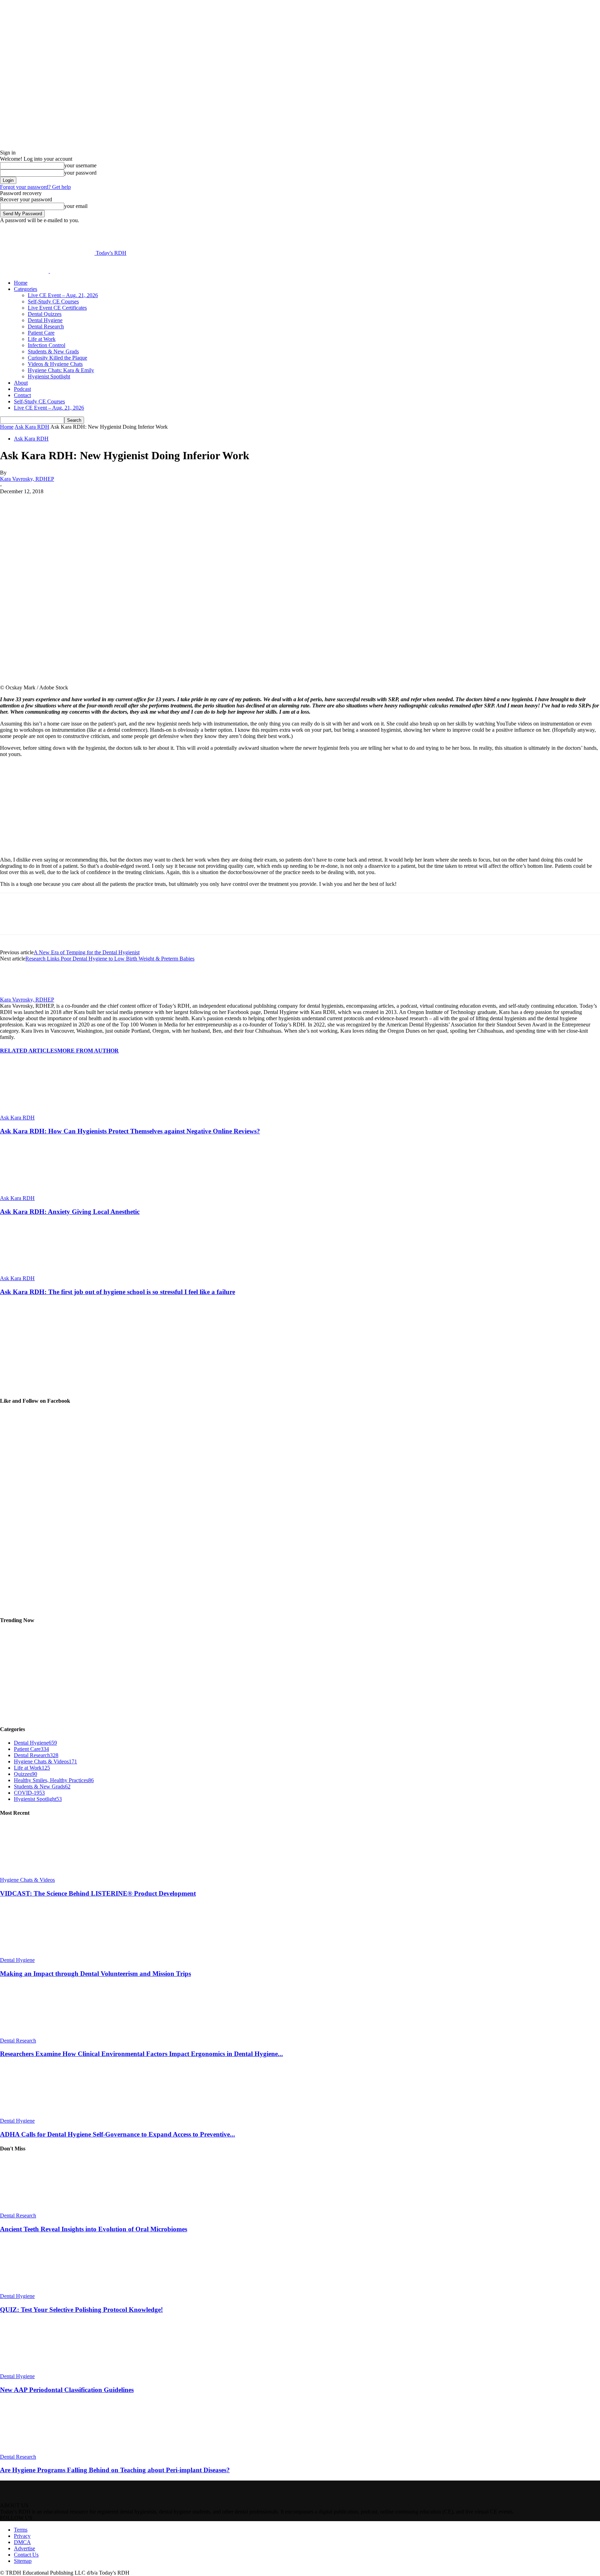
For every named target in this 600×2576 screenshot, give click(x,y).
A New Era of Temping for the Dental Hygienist (87, 952)
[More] (175, 502)
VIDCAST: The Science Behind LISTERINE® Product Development (98, 1893)
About (21, 383)
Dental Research (46, 326)
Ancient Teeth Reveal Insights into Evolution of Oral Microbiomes (94, 2229)
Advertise (24, 2548)
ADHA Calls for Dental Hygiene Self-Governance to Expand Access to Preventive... (118, 2134)
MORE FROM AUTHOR (88, 1051)
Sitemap (23, 2561)
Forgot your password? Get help (35, 187)
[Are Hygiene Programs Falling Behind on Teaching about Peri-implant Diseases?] (38, 2451)
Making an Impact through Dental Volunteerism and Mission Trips (95, 1974)
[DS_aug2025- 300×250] (52, 1387)
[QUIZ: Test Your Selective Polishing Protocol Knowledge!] (38, 2290)
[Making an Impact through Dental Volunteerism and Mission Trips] (38, 1954)
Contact (22, 395)
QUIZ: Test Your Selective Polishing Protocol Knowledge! (81, 2310)
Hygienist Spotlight (49, 376)
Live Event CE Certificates (57, 308)
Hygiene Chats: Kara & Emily (61, 370)
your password (80, 173)
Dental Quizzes (45, 314)
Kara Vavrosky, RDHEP (27, 479)
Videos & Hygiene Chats (55, 364)
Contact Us (26, 2555)
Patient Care (41, 333)
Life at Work (42, 339)
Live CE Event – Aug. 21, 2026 (63, 295)
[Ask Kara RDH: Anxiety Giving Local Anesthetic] (38, 1192)
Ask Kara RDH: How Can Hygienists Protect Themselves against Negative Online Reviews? (130, 1131)
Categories (26, 289)
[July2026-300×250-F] (52, 848)
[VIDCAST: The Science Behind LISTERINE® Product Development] (38, 1874)
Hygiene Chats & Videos (27, 1880)
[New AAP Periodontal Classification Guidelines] (38, 2370)
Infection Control (47, 345)
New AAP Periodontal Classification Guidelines (67, 2390)
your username (80, 165)
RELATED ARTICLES (29, 1051)
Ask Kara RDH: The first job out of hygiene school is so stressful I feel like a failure (118, 1292)
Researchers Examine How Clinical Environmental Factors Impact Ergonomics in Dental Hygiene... (141, 2054)
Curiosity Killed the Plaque (57, 358)
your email (76, 206)
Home (21, 283)
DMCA (22, 2542)
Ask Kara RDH (32, 427)
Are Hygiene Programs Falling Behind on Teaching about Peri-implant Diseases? (115, 2470)
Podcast (22, 389)
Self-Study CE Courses (53, 301)
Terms (21, 2530)
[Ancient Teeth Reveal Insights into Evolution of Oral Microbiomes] (38, 2209)
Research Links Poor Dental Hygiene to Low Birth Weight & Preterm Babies (110, 959)
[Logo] (25, 271)
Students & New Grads (53, 351)
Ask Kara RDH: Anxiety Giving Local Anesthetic (70, 1212)
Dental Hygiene (45, 320)
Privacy (22, 2536)
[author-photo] (17, 993)
